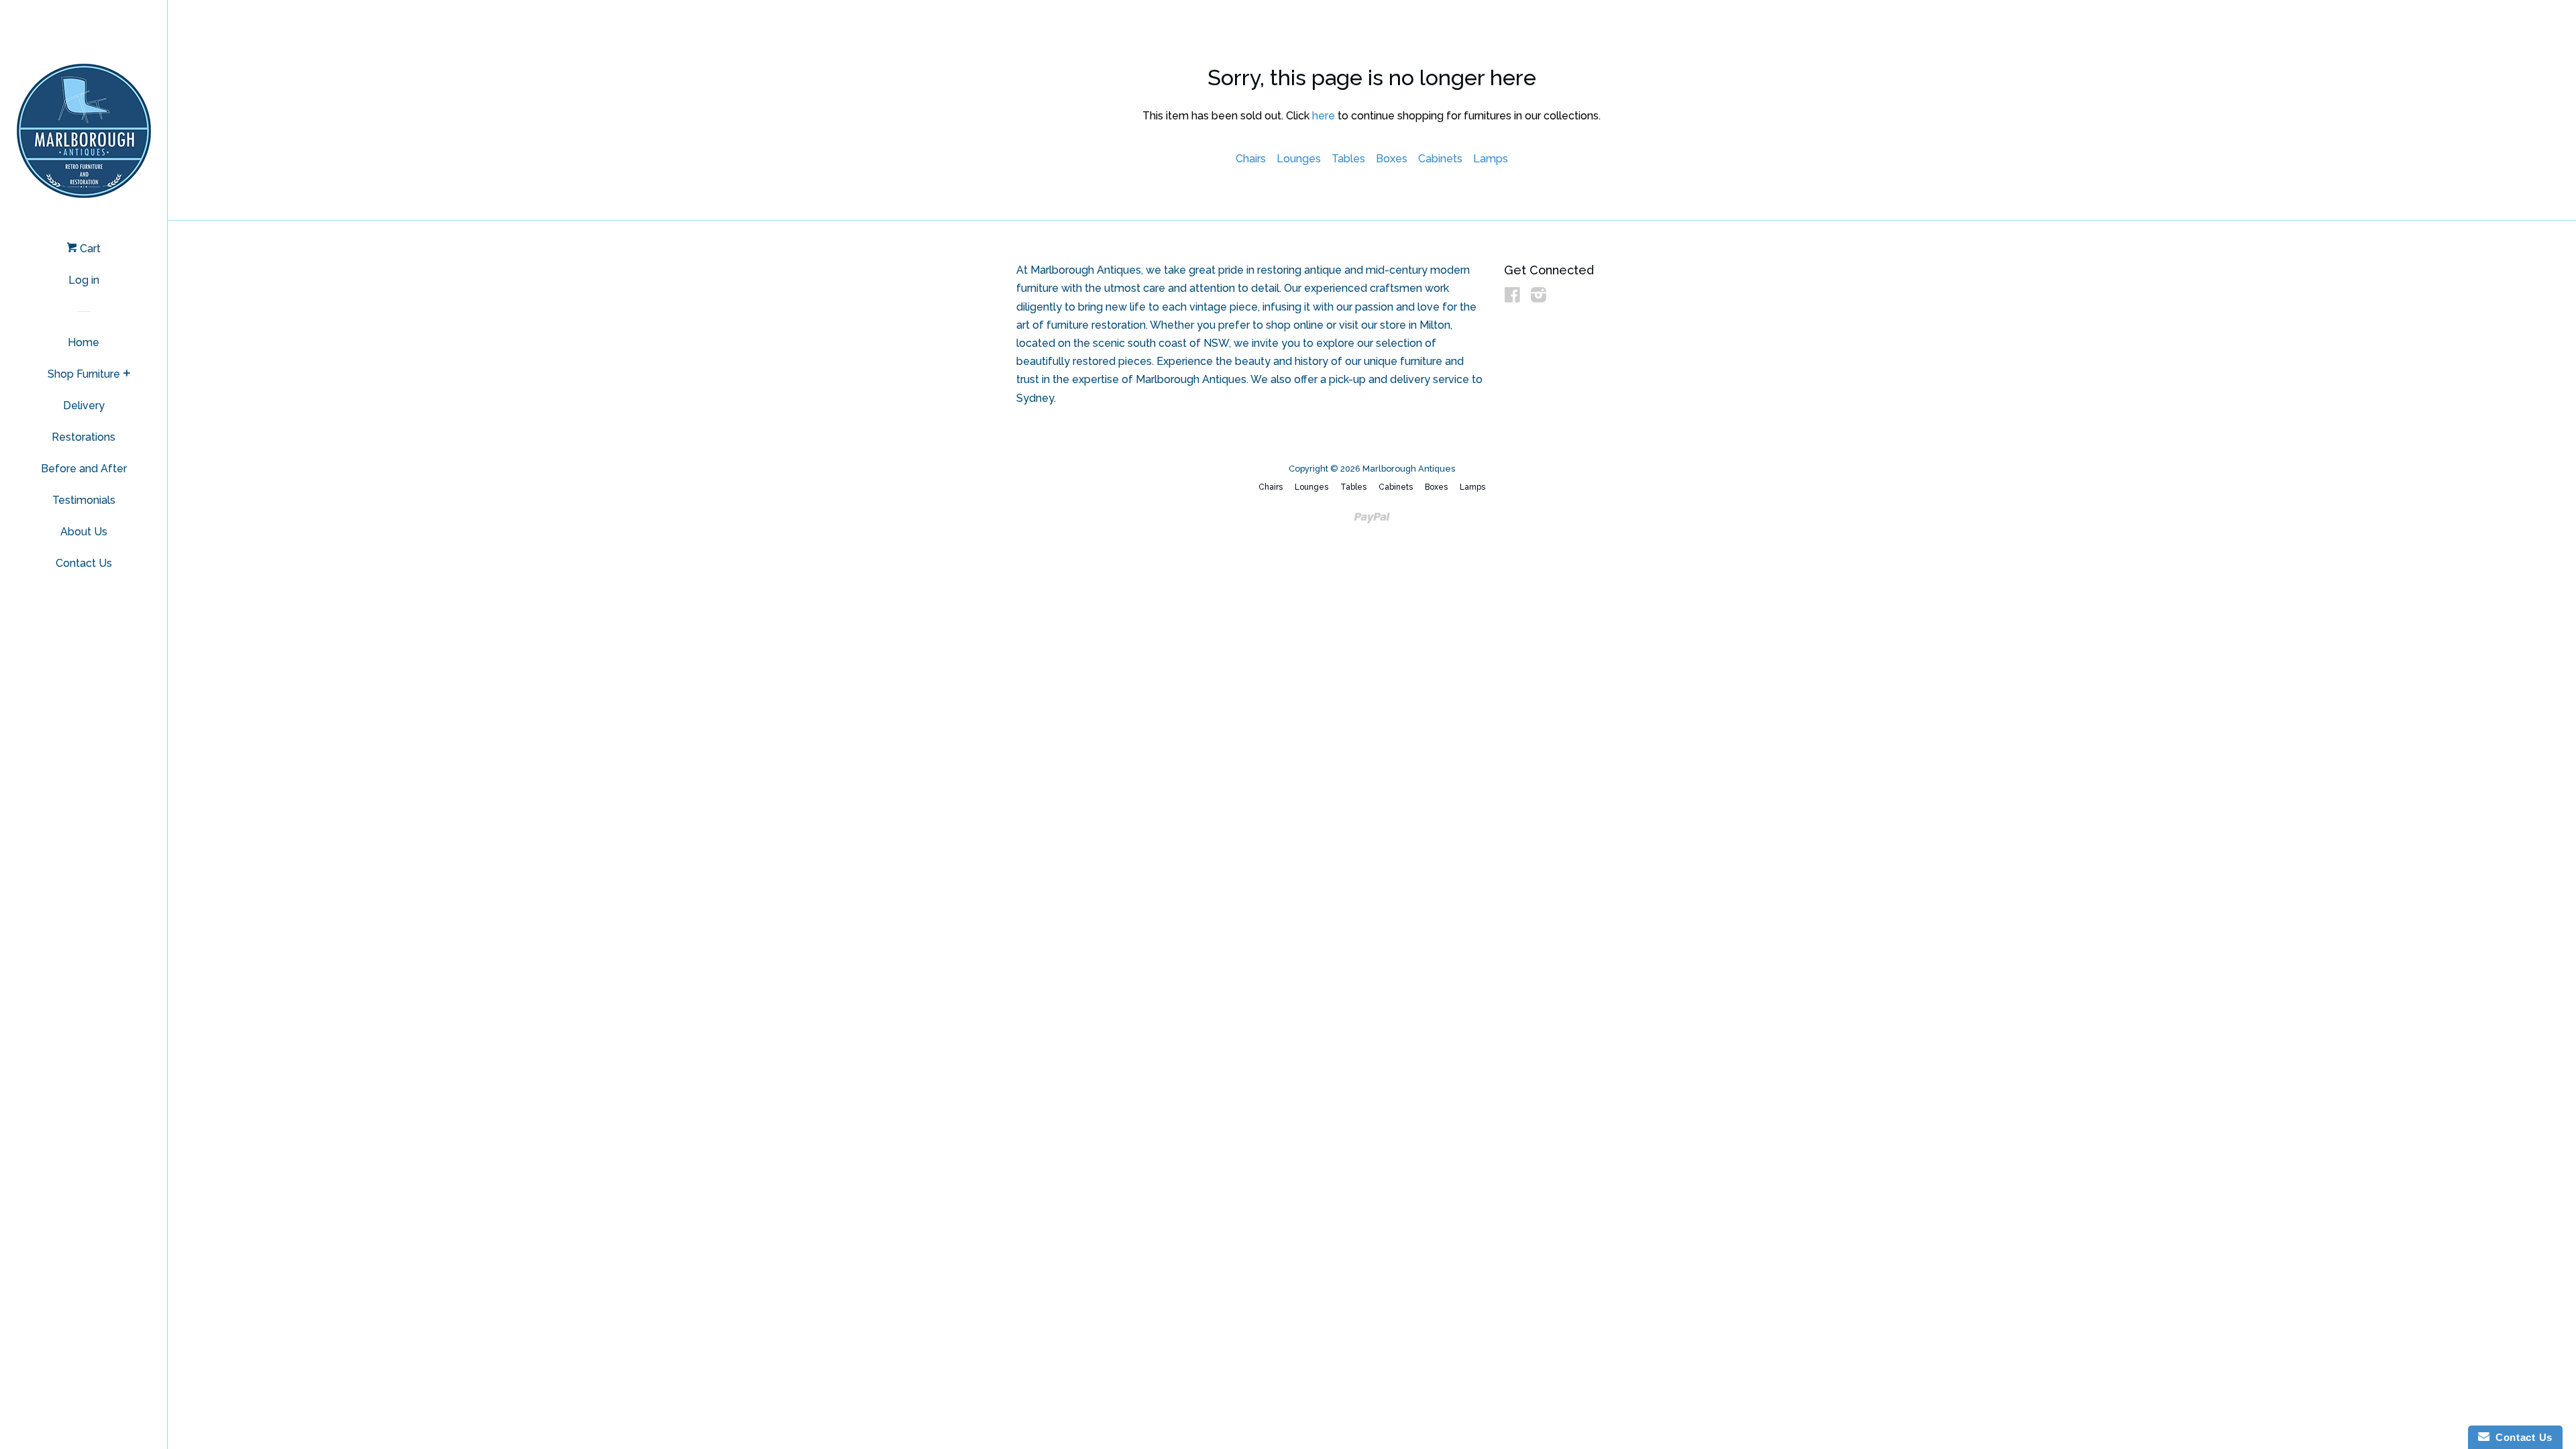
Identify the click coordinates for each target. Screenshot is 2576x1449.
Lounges (1299, 159)
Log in (84, 280)
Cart (89, 249)
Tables (1348, 159)
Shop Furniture (84, 374)
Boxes (1392, 159)
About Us (84, 532)
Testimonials (84, 500)
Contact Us (84, 563)
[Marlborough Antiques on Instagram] (1539, 298)
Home (84, 342)
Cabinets (1440, 159)
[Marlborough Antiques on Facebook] (1512, 298)
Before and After (84, 469)
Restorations (84, 437)
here (1324, 116)
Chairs (1251, 159)
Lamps (1491, 159)
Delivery (84, 406)
